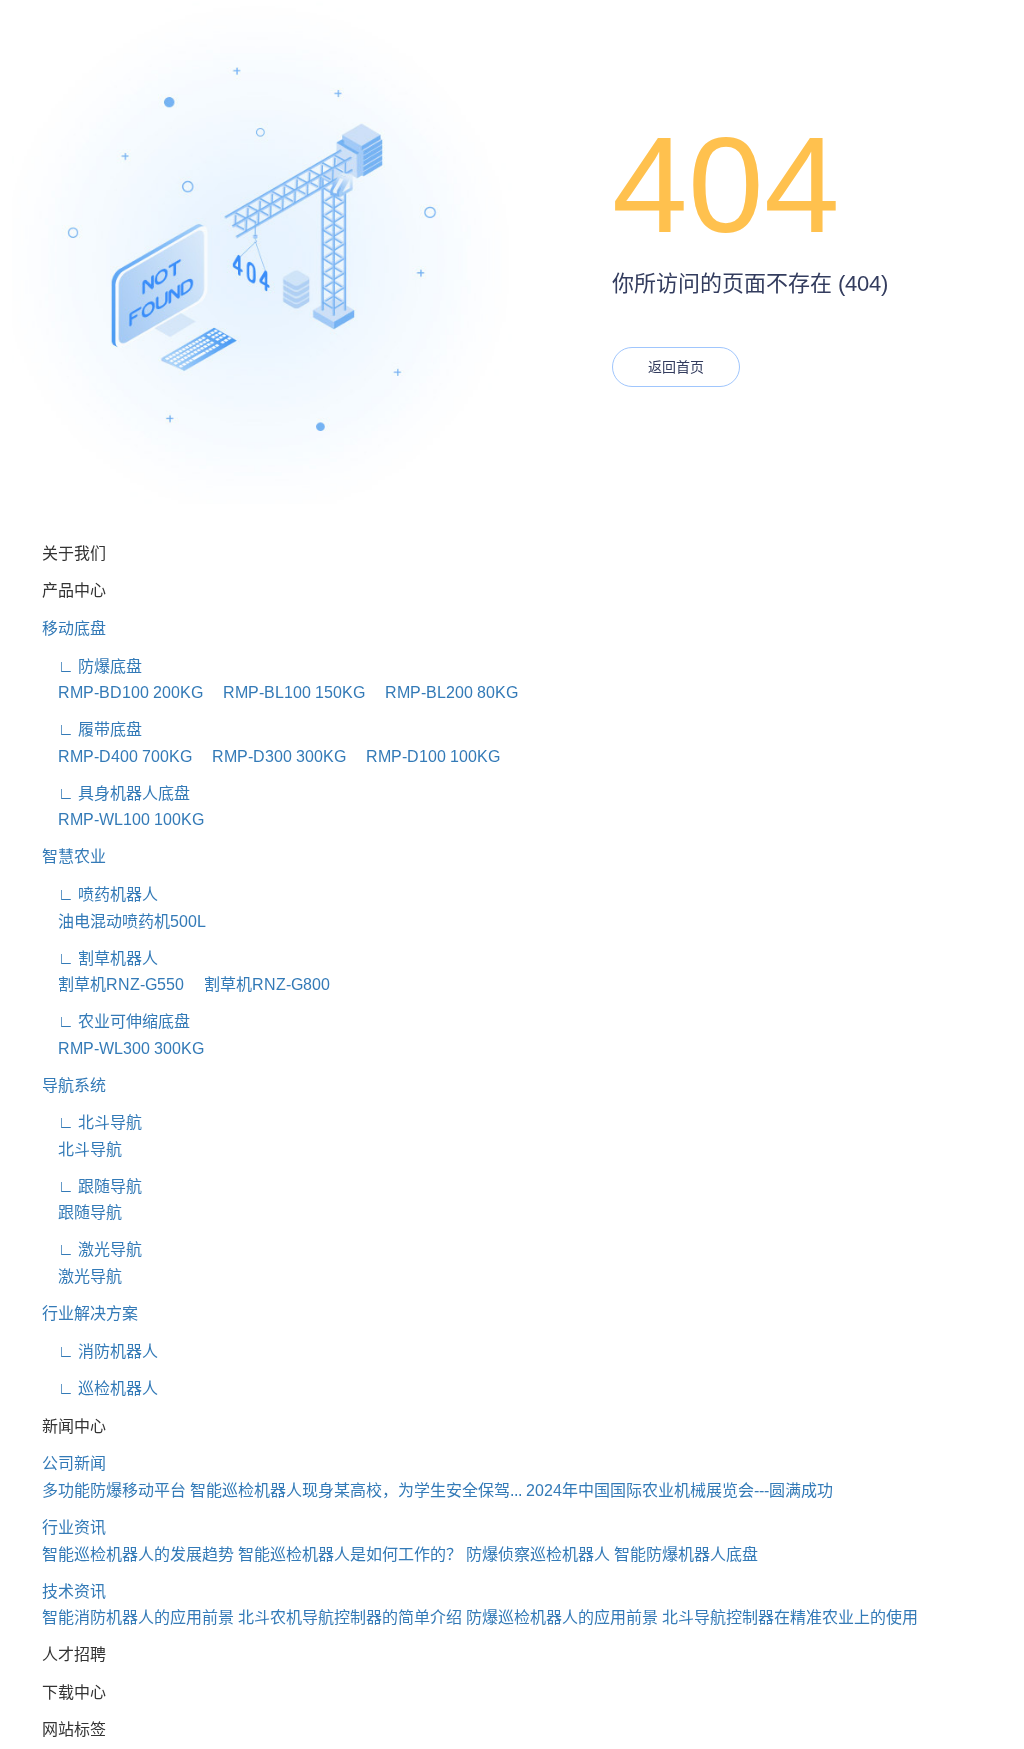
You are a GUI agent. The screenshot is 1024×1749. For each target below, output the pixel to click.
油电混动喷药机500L (124, 921)
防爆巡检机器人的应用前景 (562, 1617)
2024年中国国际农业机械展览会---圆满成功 (679, 1490)
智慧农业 (74, 856)
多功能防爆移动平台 (114, 1490)
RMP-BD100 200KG (122, 692)
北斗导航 (82, 1149)
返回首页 (676, 367)
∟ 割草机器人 (100, 958)
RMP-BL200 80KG (443, 692)
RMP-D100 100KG (425, 756)
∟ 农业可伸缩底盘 (116, 1021)
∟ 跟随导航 (92, 1186)
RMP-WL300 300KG (123, 1048)
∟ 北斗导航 (92, 1122)
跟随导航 (82, 1212)
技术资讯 (74, 1591)
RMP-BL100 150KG (286, 692)
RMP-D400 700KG (117, 756)
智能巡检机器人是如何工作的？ (350, 1554)
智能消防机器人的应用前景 (138, 1617)
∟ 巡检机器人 (100, 1388)
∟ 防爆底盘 (92, 666)
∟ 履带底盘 (92, 729)
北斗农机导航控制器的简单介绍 (350, 1617)
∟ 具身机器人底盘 (116, 793)
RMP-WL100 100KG (123, 819)
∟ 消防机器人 (100, 1351)
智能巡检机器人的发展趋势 (138, 1554)
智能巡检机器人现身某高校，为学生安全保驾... (356, 1490)
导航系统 (74, 1085)
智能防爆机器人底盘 (686, 1554)
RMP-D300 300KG (271, 756)
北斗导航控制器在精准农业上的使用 (790, 1617)
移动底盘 (74, 628)
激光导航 (82, 1276)
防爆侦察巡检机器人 (538, 1554)
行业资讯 (74, 1527)
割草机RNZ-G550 (113, 984)
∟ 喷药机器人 (100, 894)
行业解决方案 (90, 1313)
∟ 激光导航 (92, 1249)
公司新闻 (74, 1463)
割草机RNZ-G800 (259, 984)
